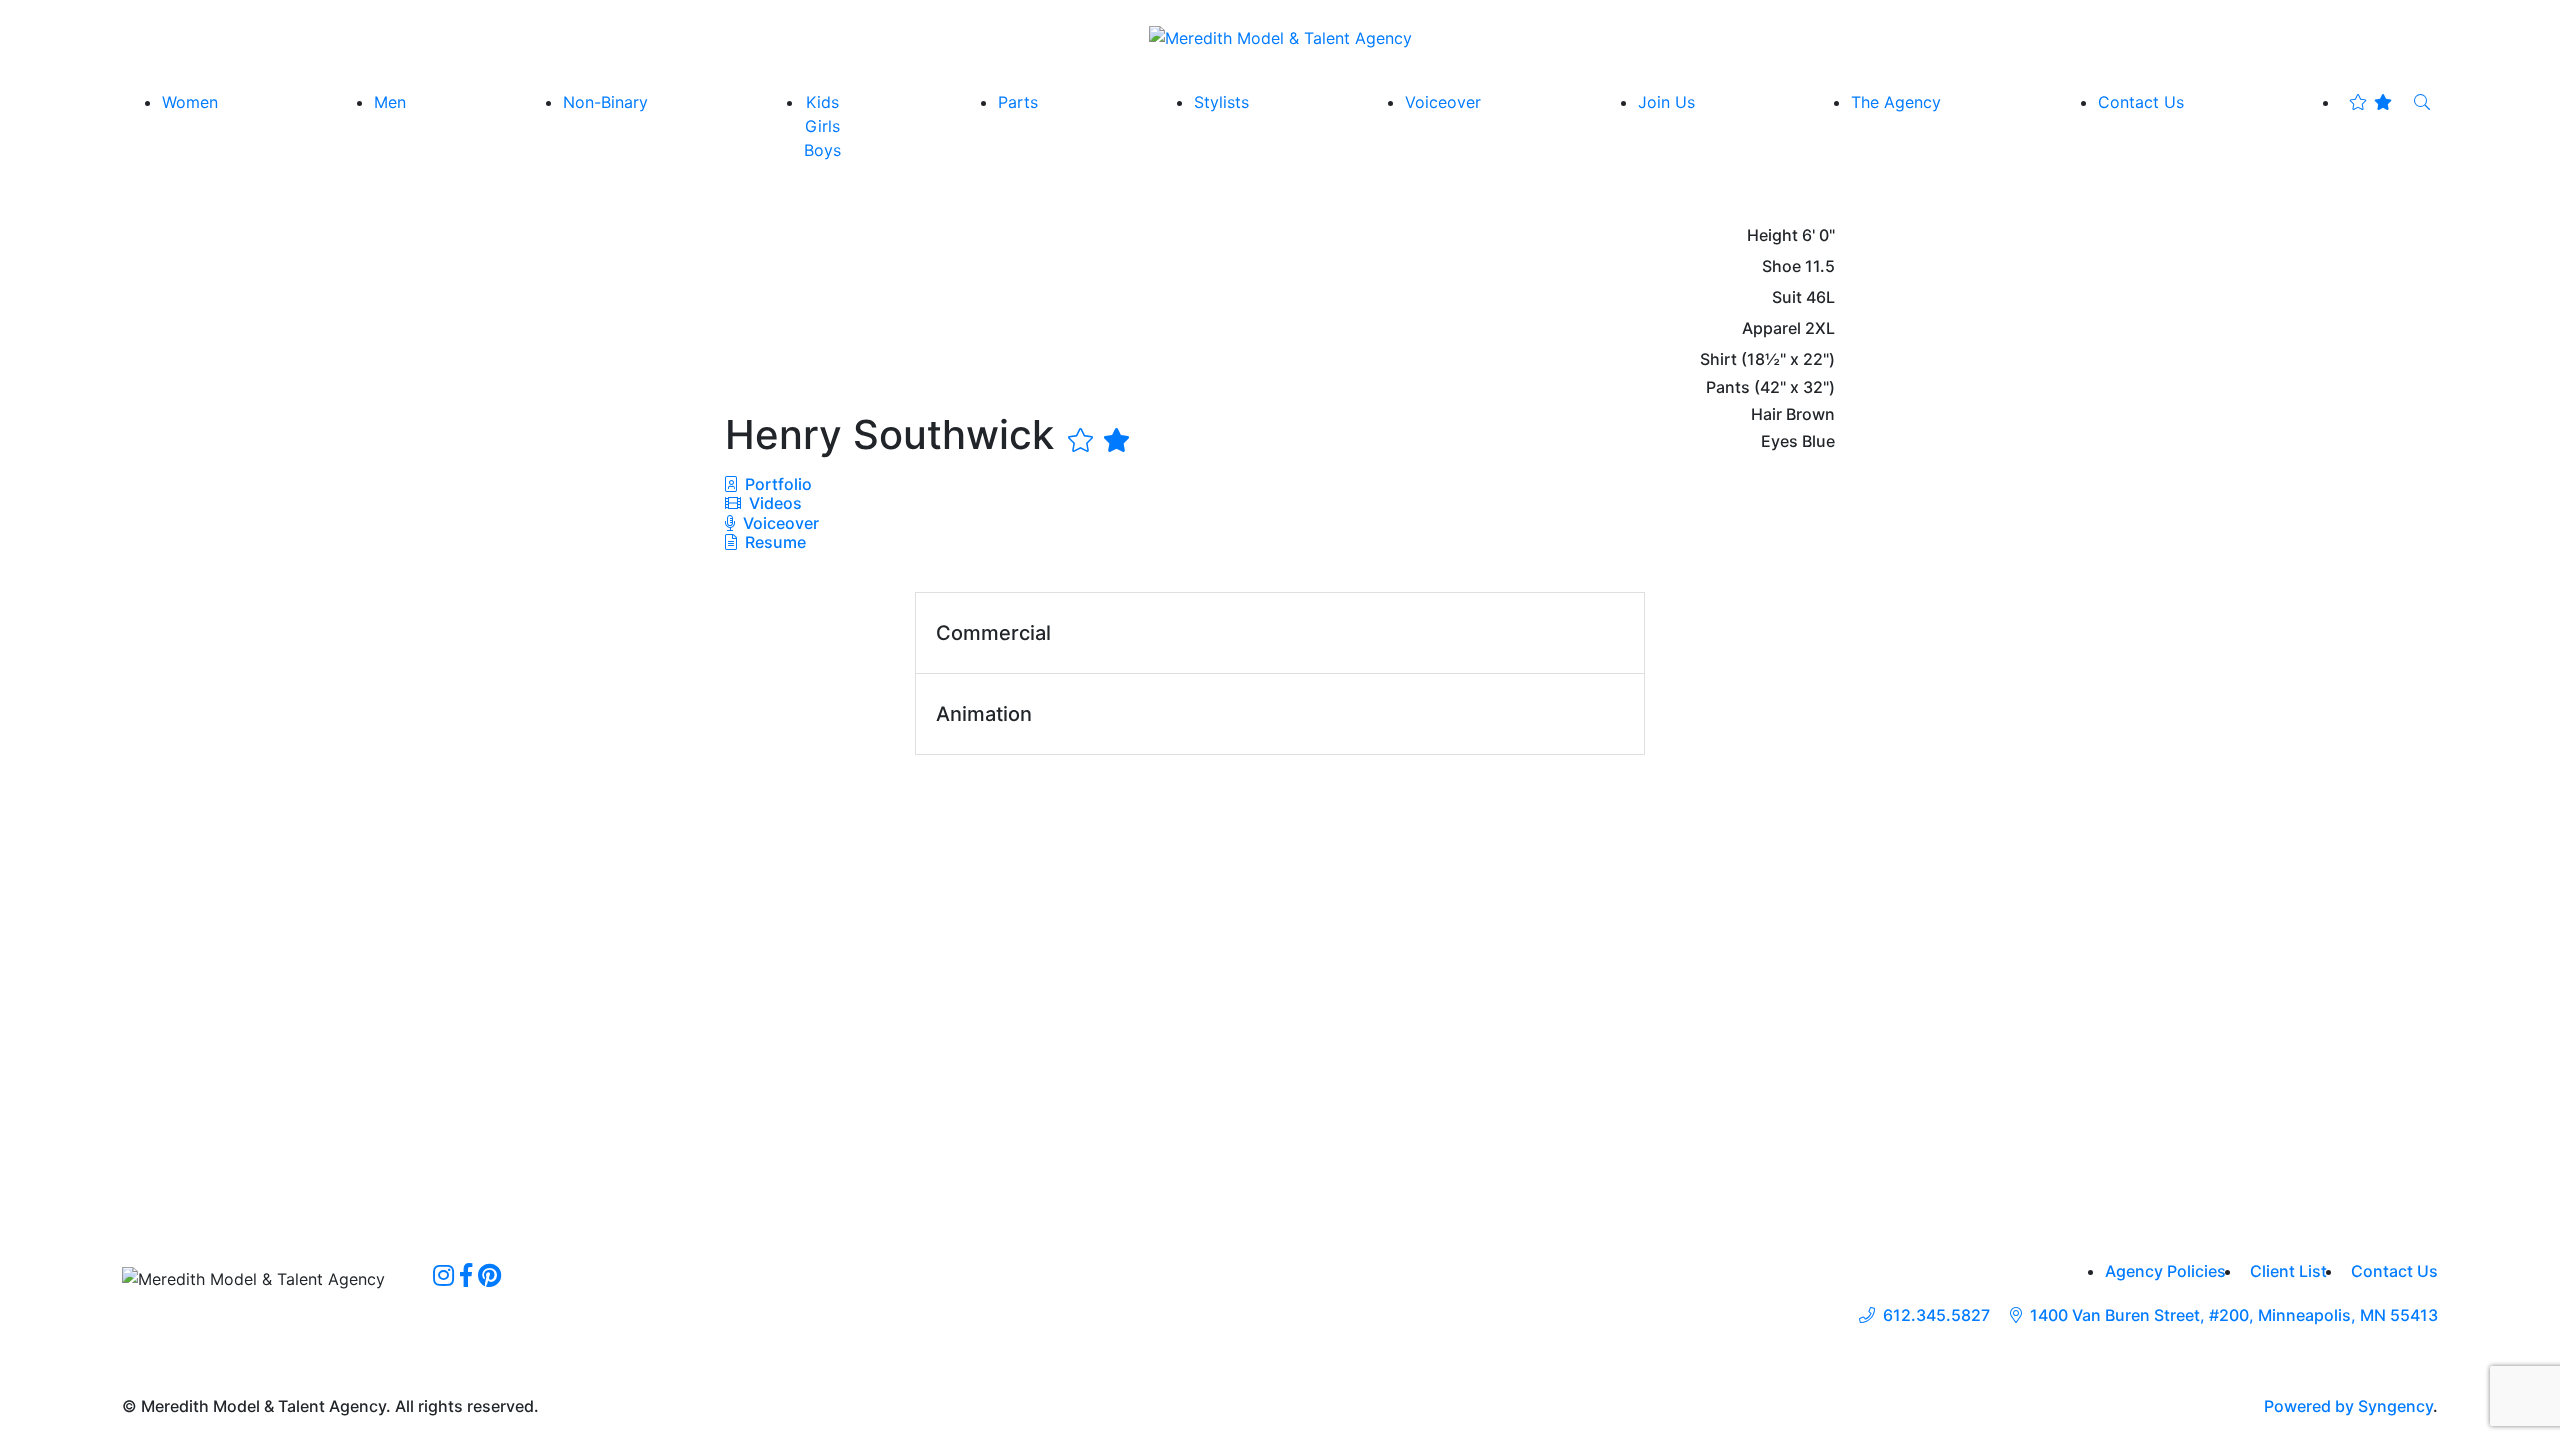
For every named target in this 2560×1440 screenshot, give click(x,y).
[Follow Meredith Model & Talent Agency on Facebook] (466, 1275)
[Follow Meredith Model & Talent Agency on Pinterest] (489, 1275)
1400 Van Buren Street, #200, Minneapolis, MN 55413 (2234, 1315)
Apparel (1771, 328)
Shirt (1718, 359)
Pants (1728, 387)
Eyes (1779, 441)
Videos (773, 503)
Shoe (1781, 266)
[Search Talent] (2422, 102)
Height (1772, 235)
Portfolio (776, 484)
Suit (1787, 297)
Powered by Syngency (2348, 1406)
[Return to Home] (1280, 37)
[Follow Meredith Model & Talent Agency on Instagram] (443, 1275)
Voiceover (779, 523)
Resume (775, 542)
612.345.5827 (1936, 1315)
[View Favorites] (2370, 102)
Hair (1766, 414)
